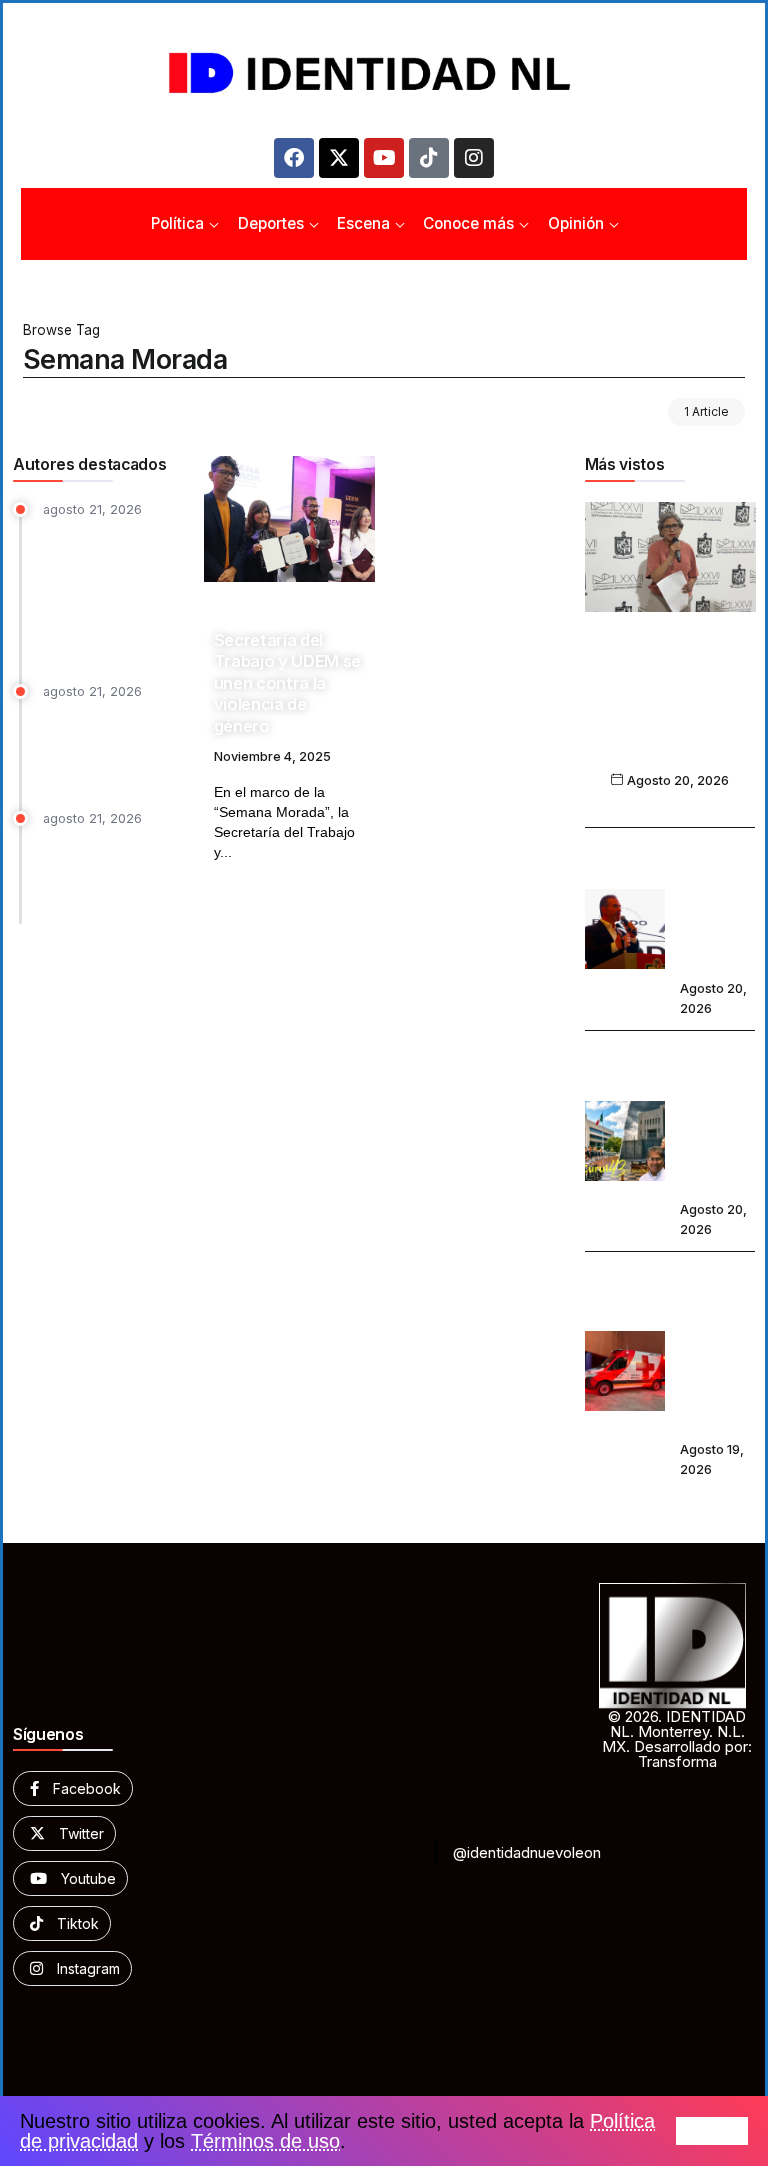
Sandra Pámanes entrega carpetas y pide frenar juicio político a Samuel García (670, 710)
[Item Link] (289, 519)
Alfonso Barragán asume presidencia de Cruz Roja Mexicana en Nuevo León (716, 1347)
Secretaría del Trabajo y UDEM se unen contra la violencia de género (287, 683)
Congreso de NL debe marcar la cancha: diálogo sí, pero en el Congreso (715, 1116)
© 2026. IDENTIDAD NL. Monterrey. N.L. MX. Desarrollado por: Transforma (677, 1739)
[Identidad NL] (384, 73)
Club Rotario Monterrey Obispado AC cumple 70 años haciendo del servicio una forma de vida (107, 590)
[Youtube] (384, 158)
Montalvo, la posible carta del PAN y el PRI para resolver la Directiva (112, 872)
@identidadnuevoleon (527, 1852)
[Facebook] (294, 158)
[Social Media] (73, 1788)
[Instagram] (474, 158)
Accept (712, 2131)
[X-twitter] (339, 158)
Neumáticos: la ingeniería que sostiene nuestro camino (100, 745)
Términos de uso (265, 2141)
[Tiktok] (429, 158)
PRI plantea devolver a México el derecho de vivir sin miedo (717, 905)
